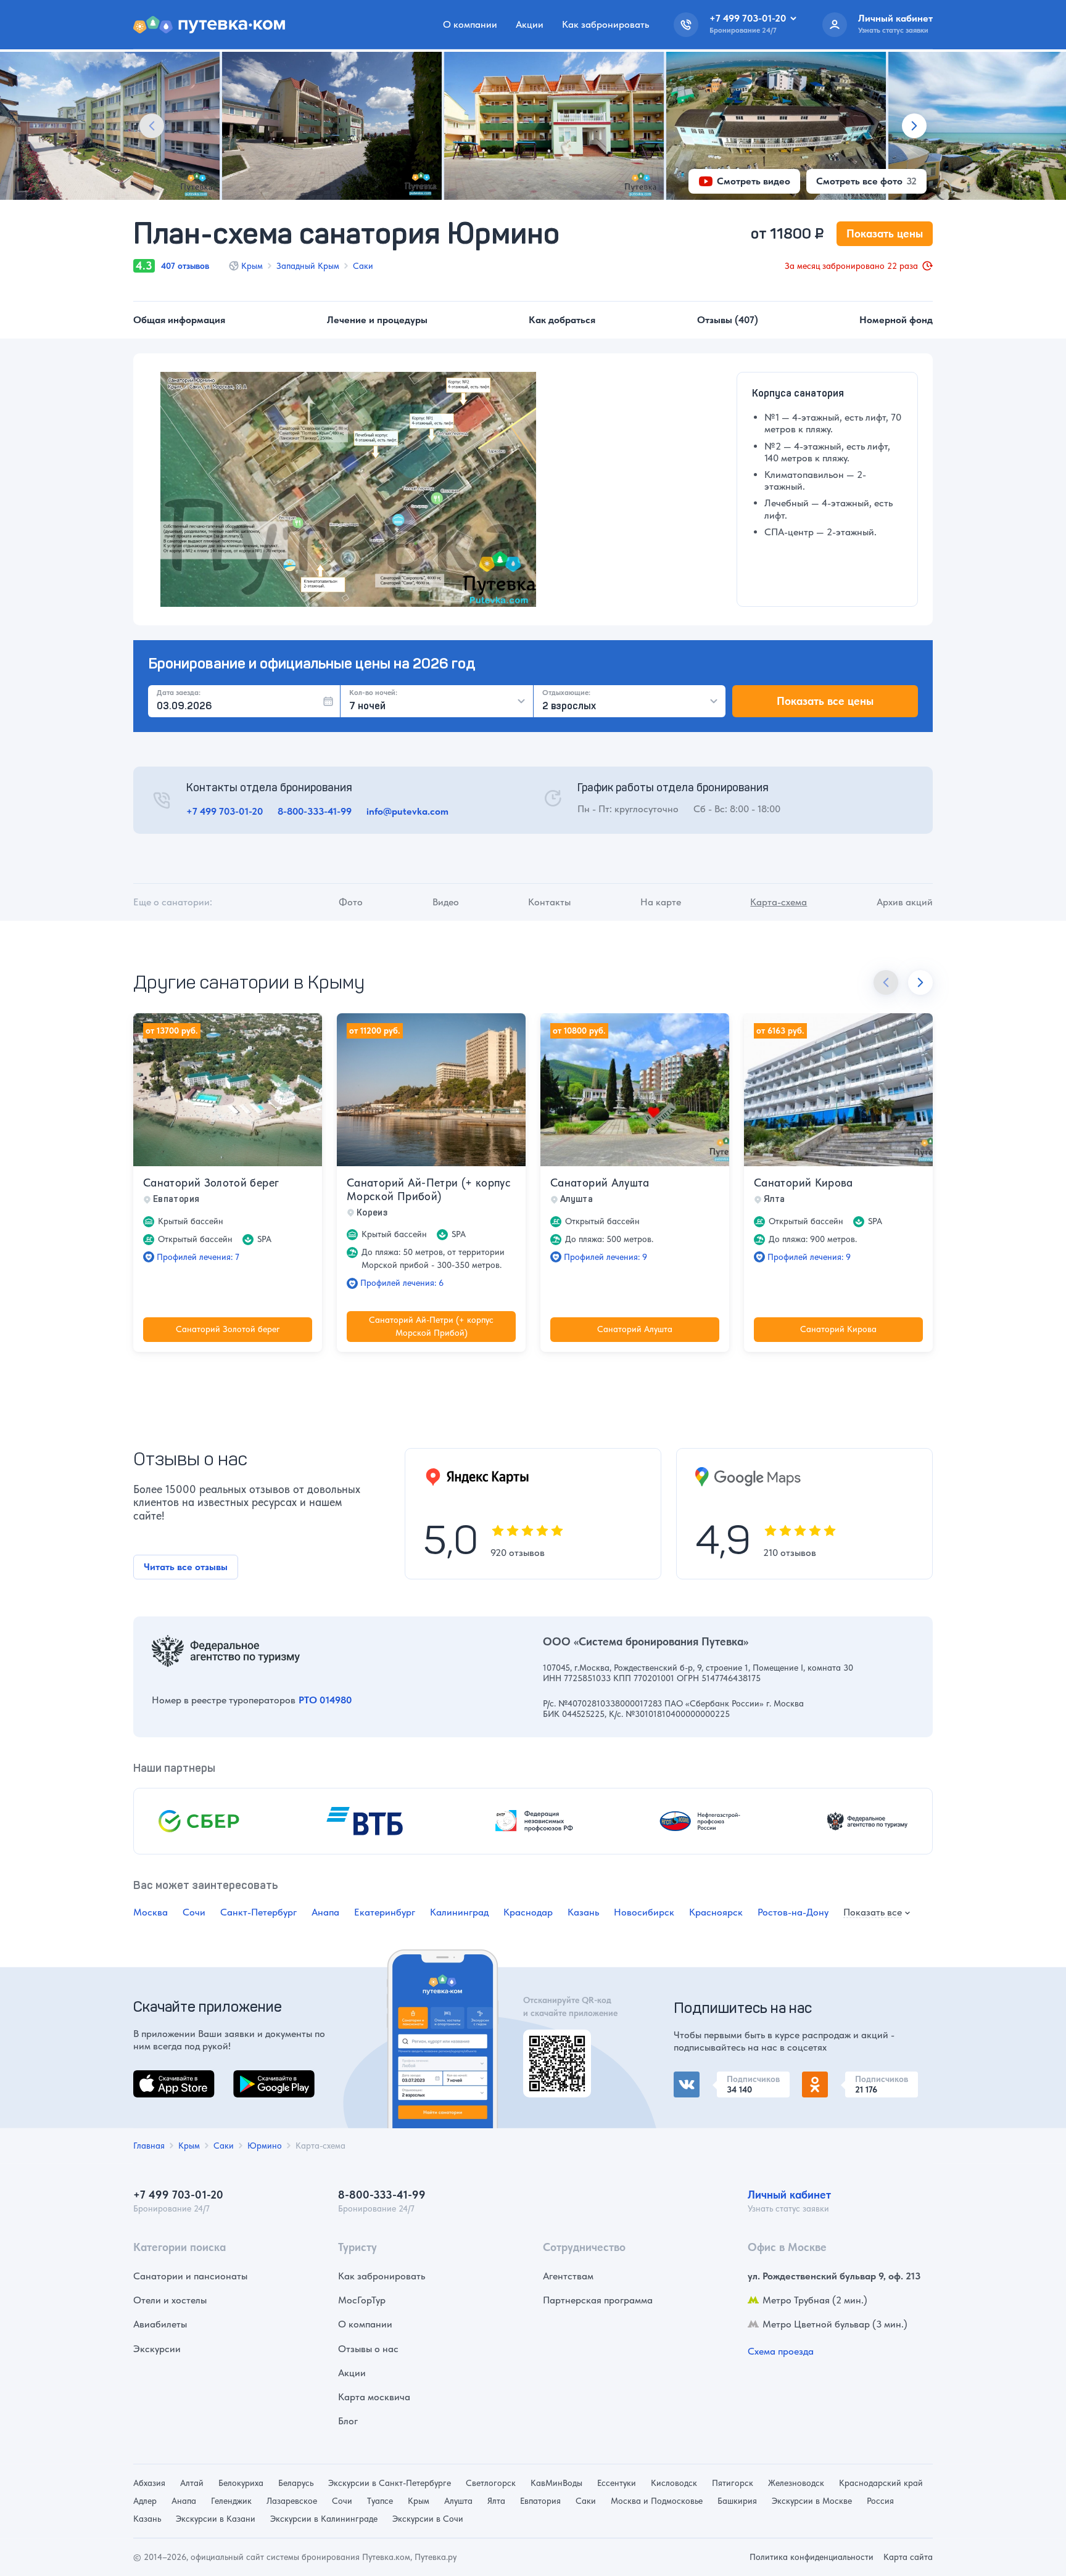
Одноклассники (837, 2079)
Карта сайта (908, 2557)
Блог (348, 2421)
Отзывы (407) (728, 320)
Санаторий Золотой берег (211, 1183)
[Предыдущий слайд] (152, 126)
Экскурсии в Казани (216, 2519)
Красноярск (716, 1912)
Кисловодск (674, 2483)
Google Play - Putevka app (552, 2044)
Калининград (459, 1912)
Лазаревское (292, 2501)
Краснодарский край (881, 2483)
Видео (446, 902)
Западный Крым (308, 266)
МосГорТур (362, 2300)
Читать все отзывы (186, 1567)
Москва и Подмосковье (657, 2501)
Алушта (458, 2501)
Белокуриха (241, 2483)
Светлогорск (491, 2483)
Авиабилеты (160, 2324)
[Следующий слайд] (914, 126)
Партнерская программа (598, 2300)
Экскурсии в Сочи (428, 2519)
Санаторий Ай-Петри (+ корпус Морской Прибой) (429, 1189)
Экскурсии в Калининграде (324, 2519)
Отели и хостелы (170, 2300)
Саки (363, 266)
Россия (880, 2501)
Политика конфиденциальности (812, 2557)
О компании (470, 24)
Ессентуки (617, 2483)
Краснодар (528, 1912)
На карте (661, 902)
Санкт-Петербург (258, 1912)
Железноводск (796, 2483)
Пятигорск (733, 2483)
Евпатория (540, 2501)
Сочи (194, 1912)
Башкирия (737, 2501)
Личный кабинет (789, 2195)
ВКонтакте (697, 2079)
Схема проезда (781, 2351)
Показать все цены (825, 701)
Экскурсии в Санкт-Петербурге (390, 2483)
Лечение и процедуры (377, 320)
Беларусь (296, 2483)
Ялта (496, 2501)
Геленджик (231, 2501)
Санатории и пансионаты (190, 2276)
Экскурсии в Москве (812, 2501)
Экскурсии (157, 2349)
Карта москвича (374, 2397)
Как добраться (562, 320)
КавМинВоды (556, 2483)
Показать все (873, 1913)
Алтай (192, 2483)
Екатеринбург (385, 1912)
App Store (154, 2077)
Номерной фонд (896, 320)
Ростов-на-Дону (793, 1912)
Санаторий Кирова (804, 1183)
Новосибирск (644, 1912)
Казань (583, 1912)
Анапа (325, 1912)
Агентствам (568, 2276)
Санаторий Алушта (600, 1183)
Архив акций (905, 902)
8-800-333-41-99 (315, 811)
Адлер (145, 2501)
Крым (252, 266)
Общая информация (179, 320)
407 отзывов (185, 266)
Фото (351, 902)
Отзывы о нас (368, 2349)
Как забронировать (605, 24)
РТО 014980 (325, 1700)
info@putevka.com (407, 811)
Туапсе (380, 2501)
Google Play (259, 2077)
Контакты (549, 902)
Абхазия (149, 2483)
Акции (530, 24)
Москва (151, 1912)
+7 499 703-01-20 (225, 811)
